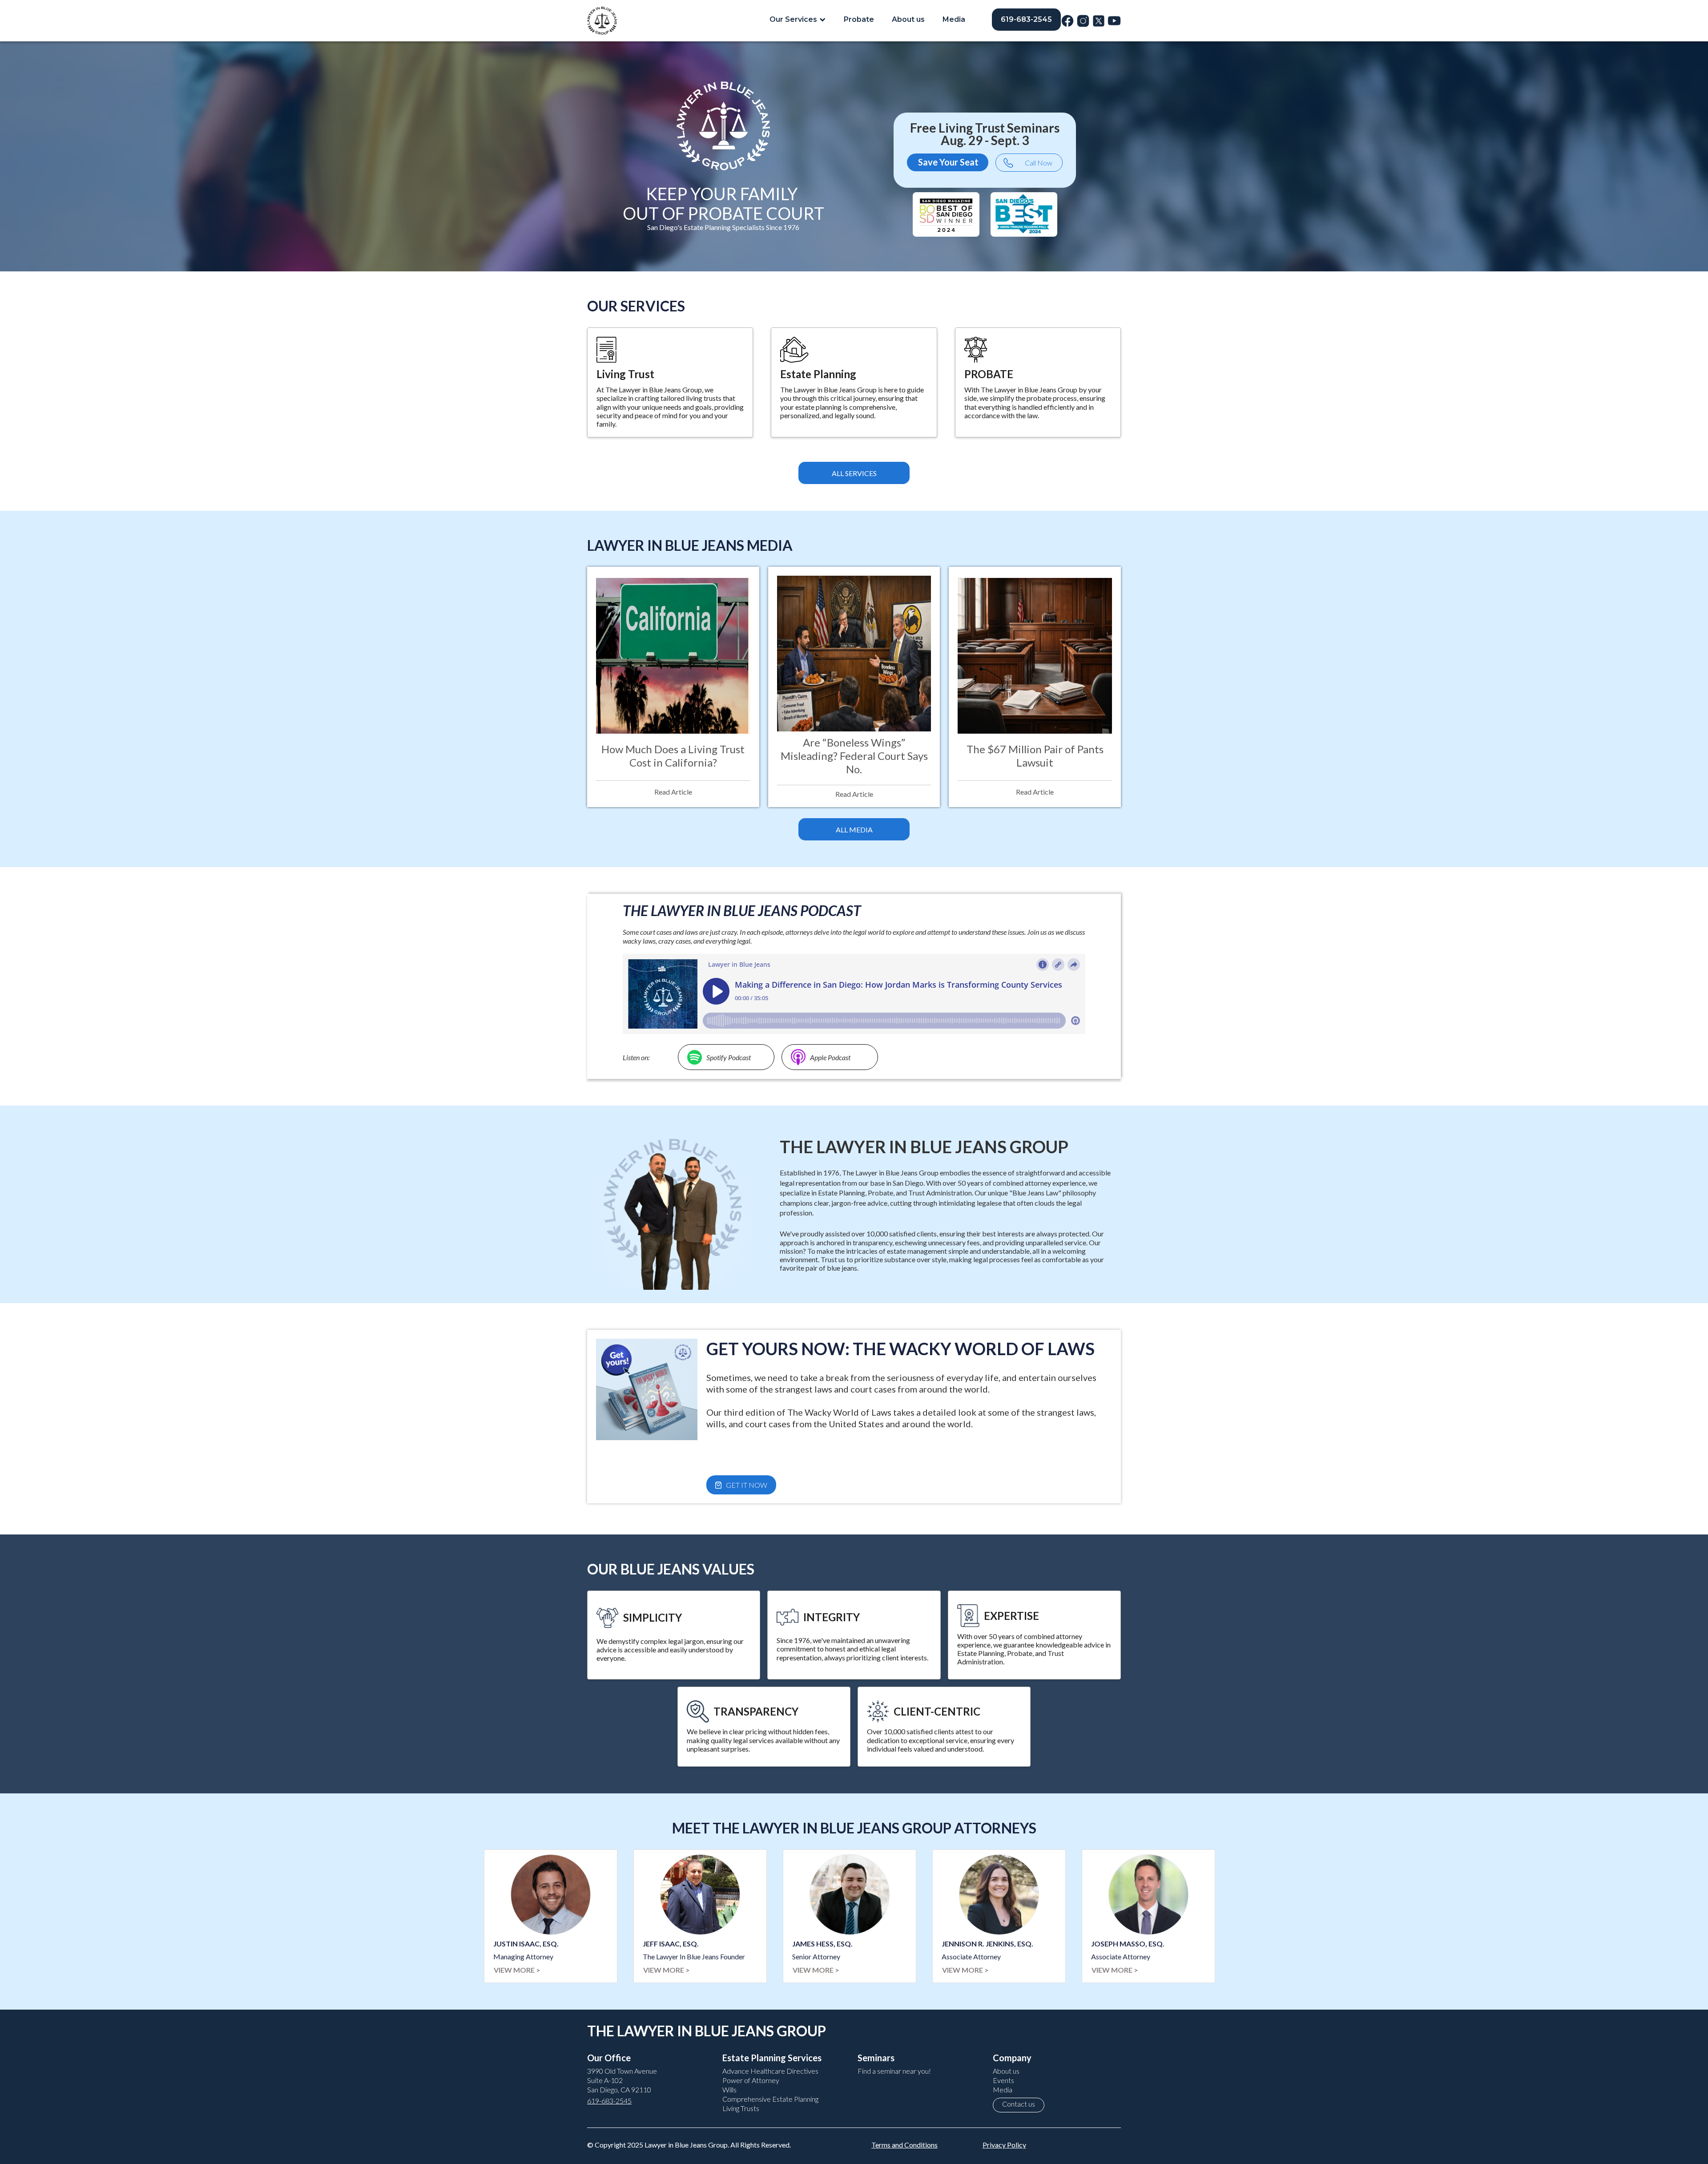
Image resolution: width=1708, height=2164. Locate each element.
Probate (859, 19)
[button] (798, 19)
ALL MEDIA (854, 830)
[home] (602, 21)
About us (908, 19)
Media (954, 19)
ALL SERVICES (854, 473)
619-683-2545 (1026, 19)
